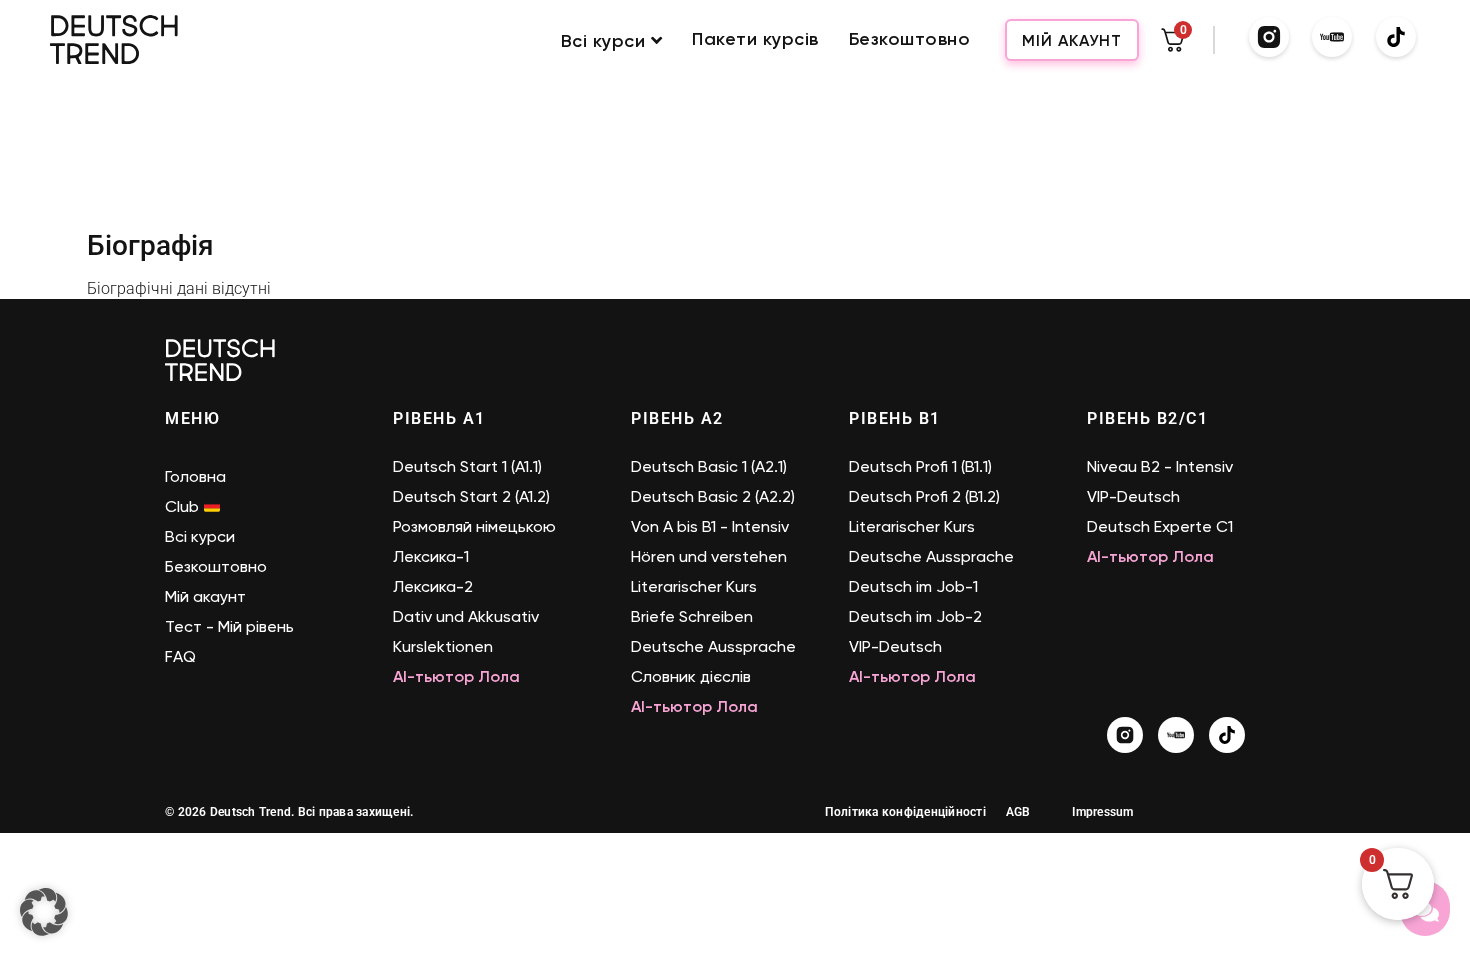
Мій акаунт (1072, 40)
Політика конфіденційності (905, 812)
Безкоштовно (910, 39)
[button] (44, 912)
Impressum (1102, 812)
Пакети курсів (755, 39)
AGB (1018, 812)
